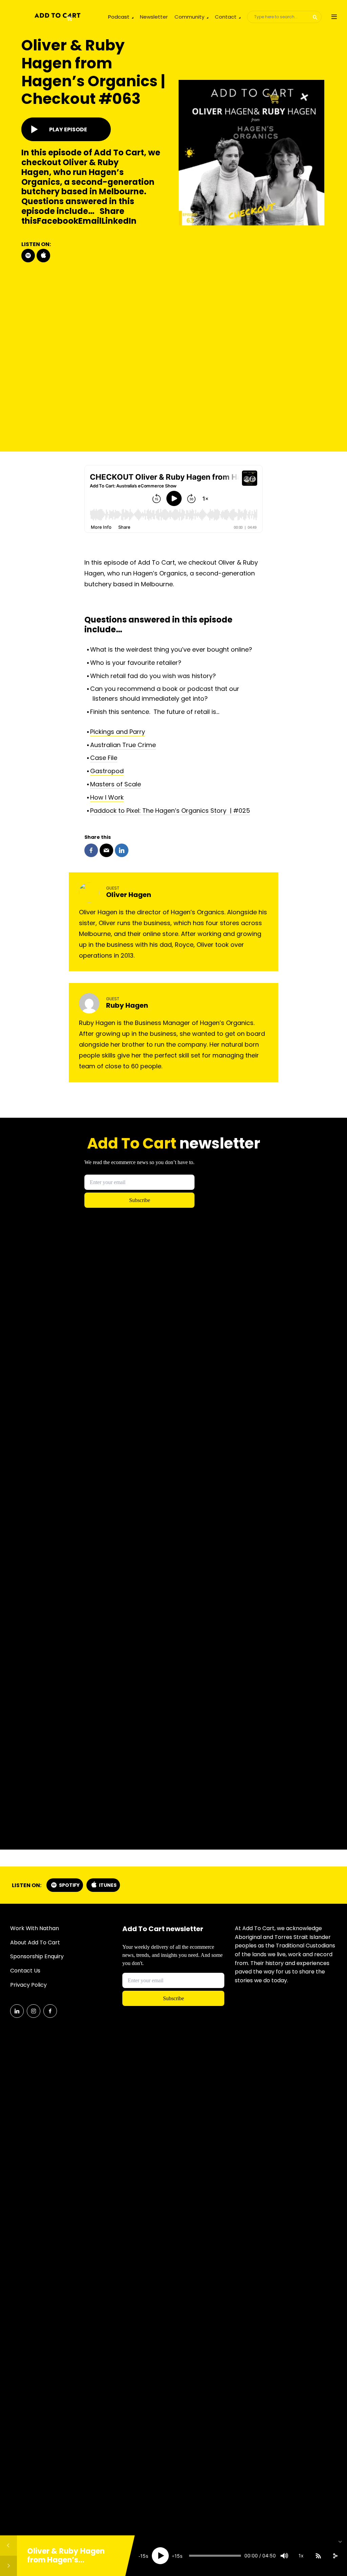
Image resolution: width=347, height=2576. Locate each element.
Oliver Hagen (129, 895)
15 (143, 2556)
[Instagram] (34, 2011)
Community (189, 17)
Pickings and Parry (118, 732)
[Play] (160, 2556)
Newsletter (154, 17)
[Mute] (284, 2556)
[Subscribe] (318, 2556)
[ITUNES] (43, 256)
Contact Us (25, 1971)
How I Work (107, 797)
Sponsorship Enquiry (37, 1956)
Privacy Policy (28, 1985)
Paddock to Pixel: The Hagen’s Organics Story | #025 (170, 811)
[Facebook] (50, 2011)
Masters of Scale (116, 784)
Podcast (119, 17)
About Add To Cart (35, 1942)
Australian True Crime (123, 745)
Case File (104, 758)
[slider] (215, 2556)
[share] (335, 2556)
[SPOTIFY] (28, 256)
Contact (226, 17)
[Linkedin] (17, 2011)
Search (315, 17)
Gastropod (107, 771)
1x (301, 2556)
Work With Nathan (35, 1928)
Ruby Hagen (127, 1005)
